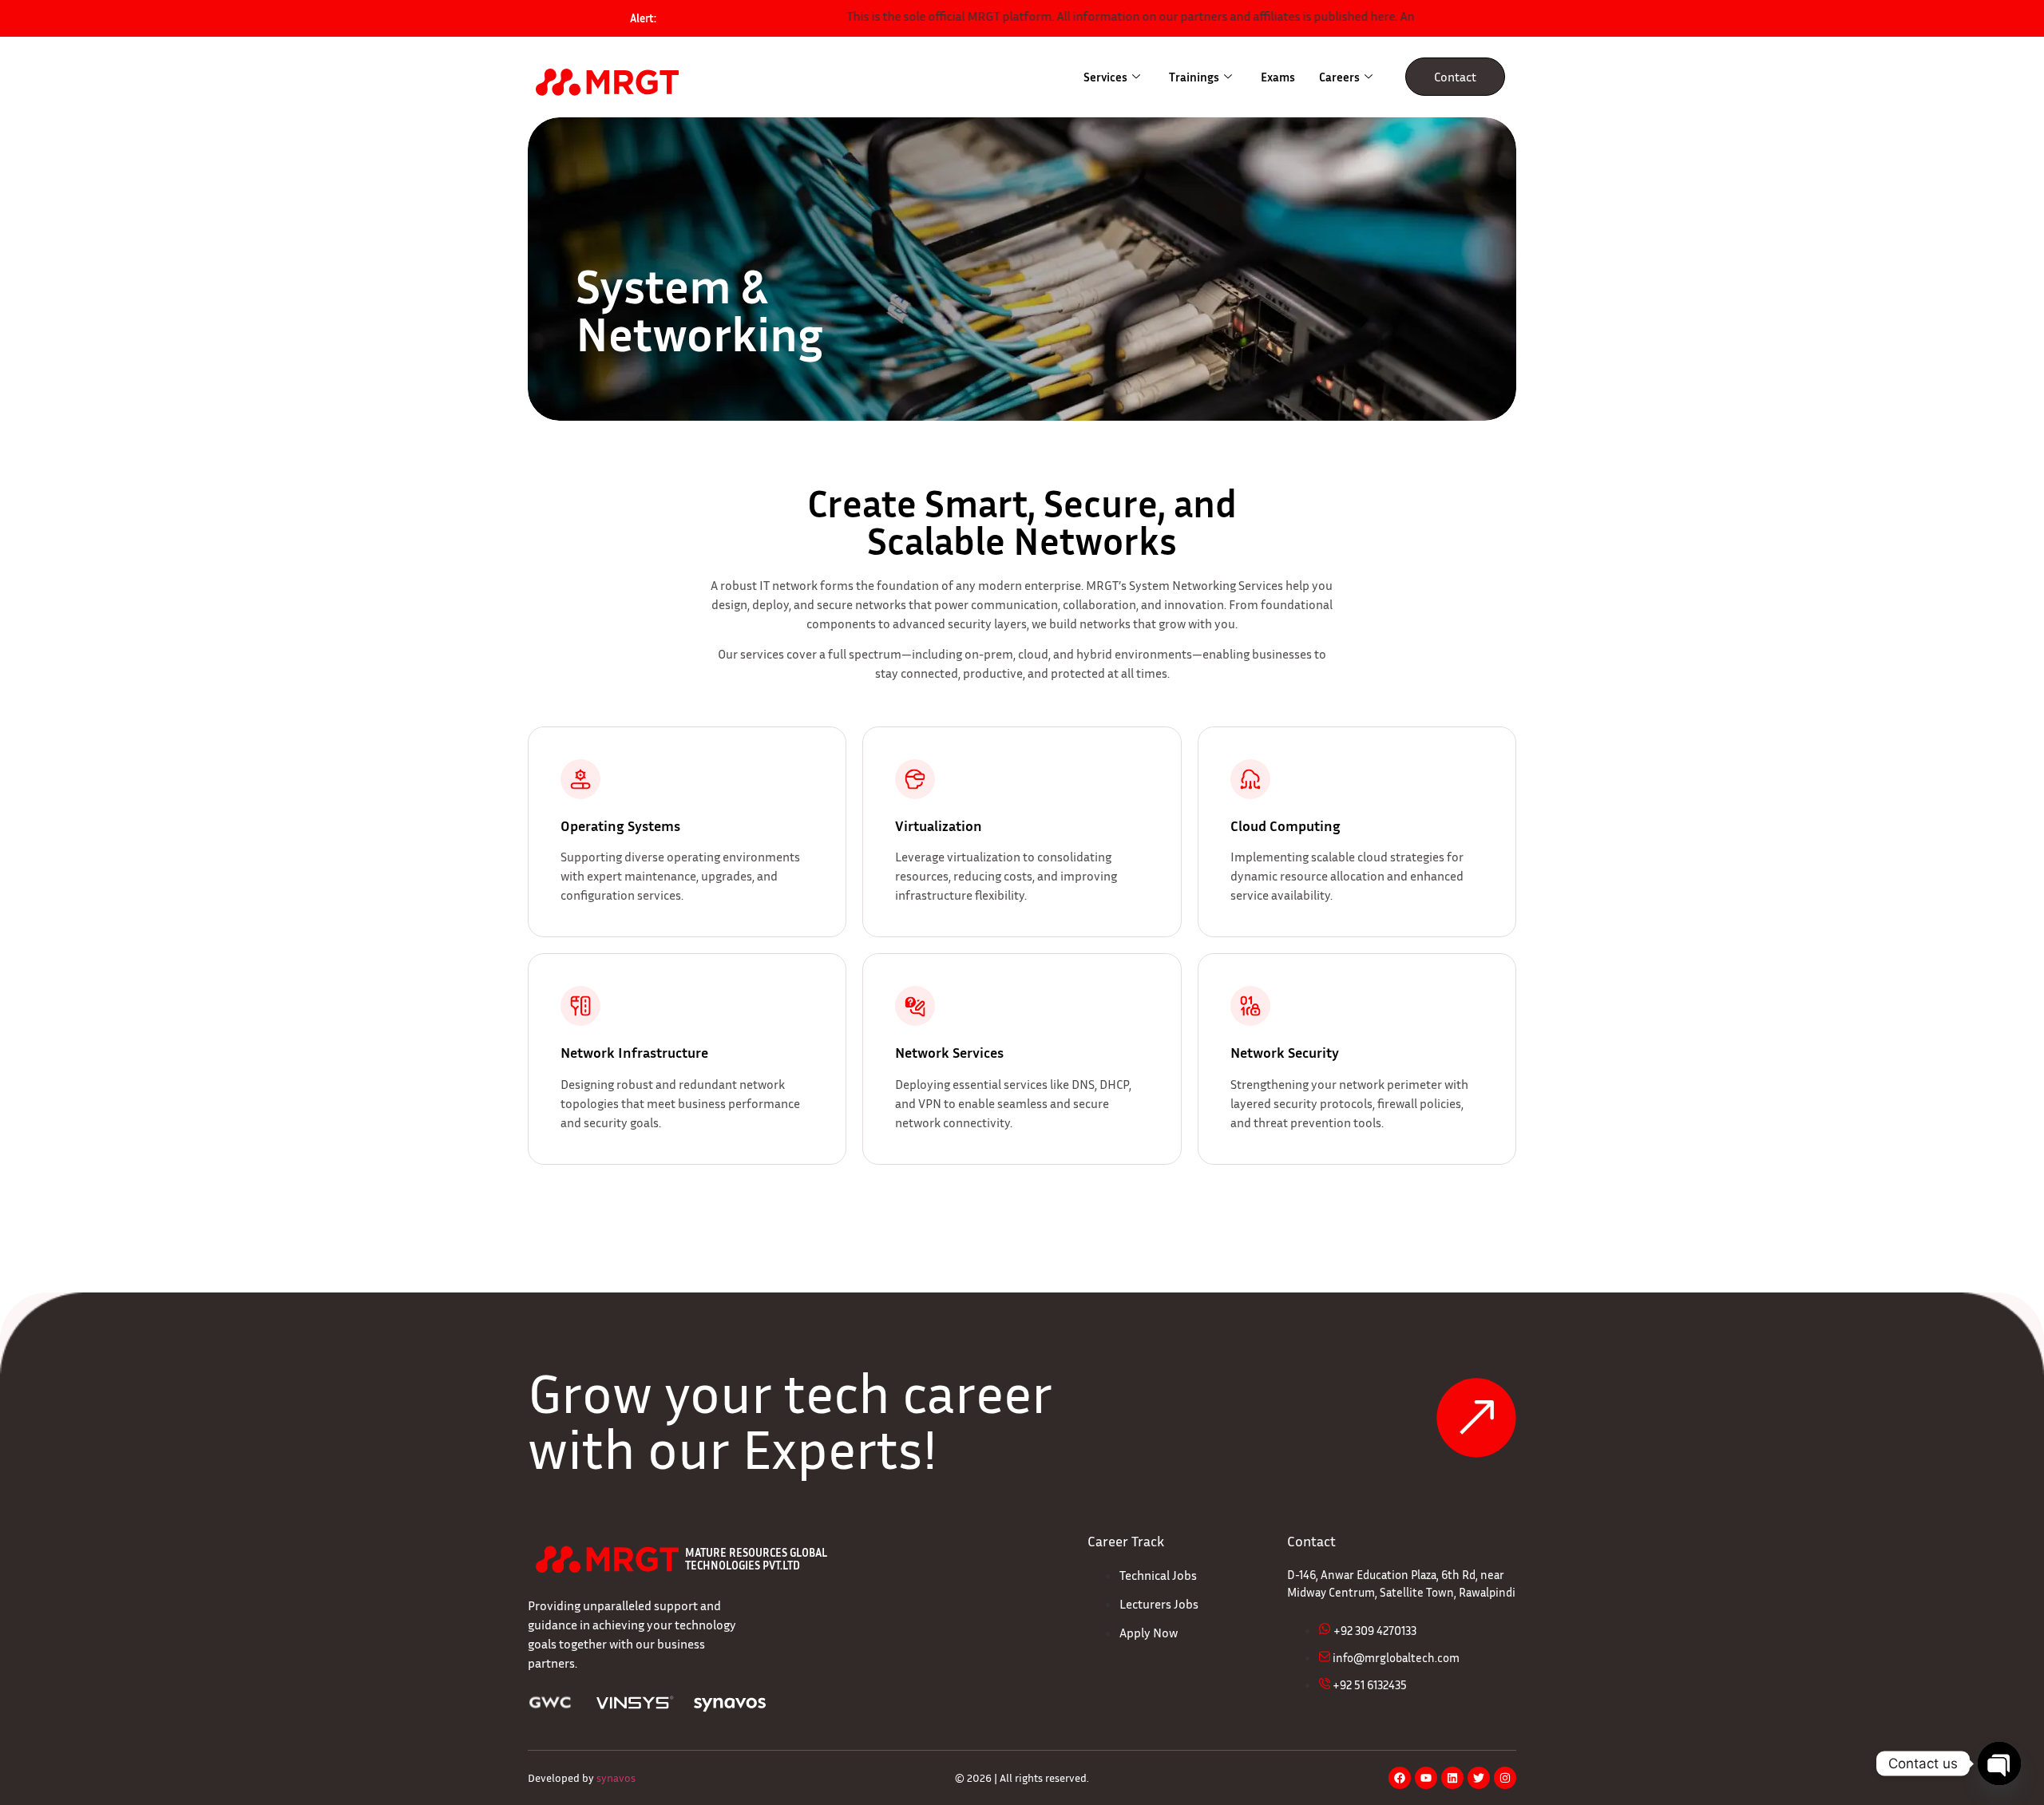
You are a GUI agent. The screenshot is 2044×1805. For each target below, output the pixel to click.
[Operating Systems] (580, 779)
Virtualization (939, 825)
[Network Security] (1250, 1006)
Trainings (1194, 77)
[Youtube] (1426, 1778)
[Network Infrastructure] (580, 1006)
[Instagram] (1505, 1778)
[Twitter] (1479, 1778)
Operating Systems (620, 825)
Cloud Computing (1285, 825)
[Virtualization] (915, 779)
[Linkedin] (1452, 1778)
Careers (1339, 77)
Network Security (1285, 1052)
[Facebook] (1400, 1778)
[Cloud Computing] (1250, 779)
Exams (1278, 77)
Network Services (949, 1052)
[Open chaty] (1999, 1763)
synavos (616, 1777)
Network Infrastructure (634, 1052)
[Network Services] (915, 1006)
